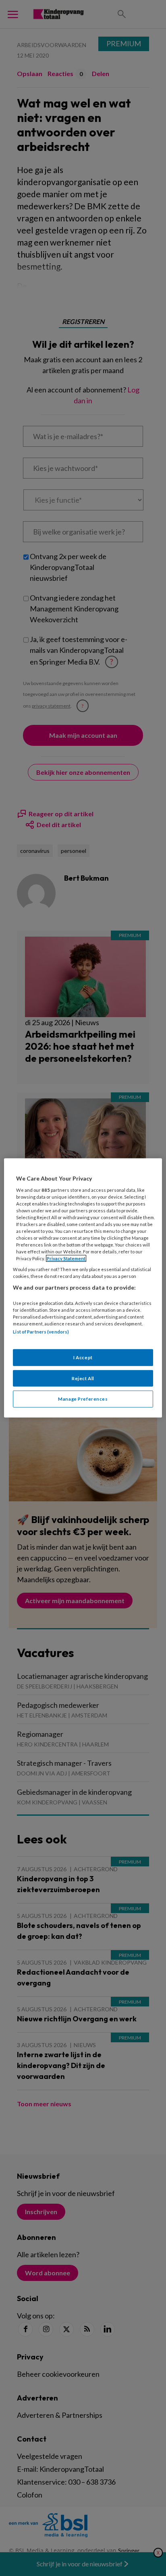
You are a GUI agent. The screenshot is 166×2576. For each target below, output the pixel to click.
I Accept (83, 1357)
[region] (83, 1288)
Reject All (83, 1378)
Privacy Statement (66, 1258)
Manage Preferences (83, 1399)
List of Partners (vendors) (41, 1332)
